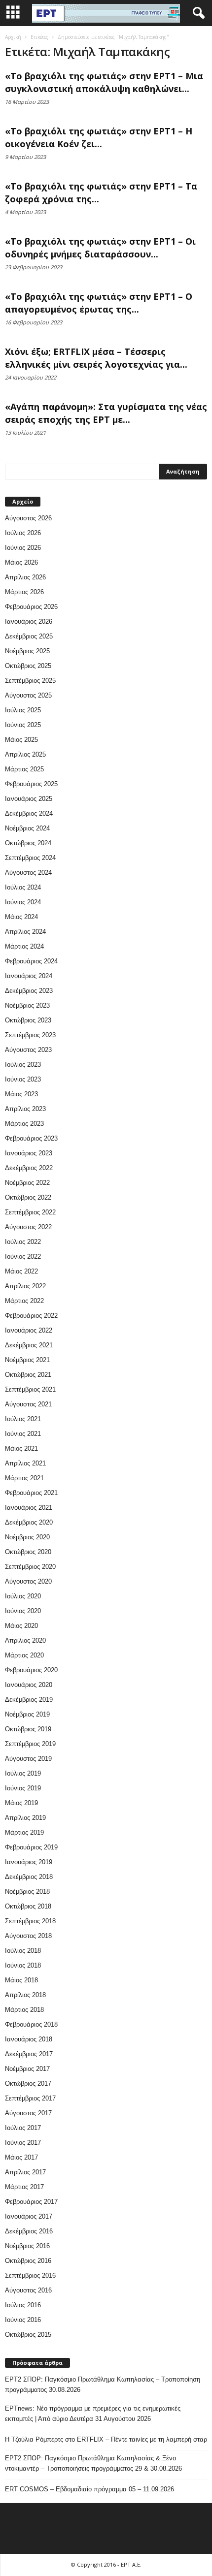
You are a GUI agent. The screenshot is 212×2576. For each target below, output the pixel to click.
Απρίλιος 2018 (25, 1995)
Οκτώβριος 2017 (28, 2083)
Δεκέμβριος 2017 (29, 2054)
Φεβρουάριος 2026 (31, 607)
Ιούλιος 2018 (23, 1951)
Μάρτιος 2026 (24, 592)
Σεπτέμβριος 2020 (30, 1567)
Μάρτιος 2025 (24, 769)
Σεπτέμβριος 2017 (30, 2098)
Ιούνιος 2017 (23, 2143)
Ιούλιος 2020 (23, 1596)
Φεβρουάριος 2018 (31, 2024)
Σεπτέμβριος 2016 (30, 2275)
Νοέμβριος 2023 (27, 1005)
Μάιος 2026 (21, 562)
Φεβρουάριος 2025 (31, 784)
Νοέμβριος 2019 (27, 1714)
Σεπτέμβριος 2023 (30, 1035)
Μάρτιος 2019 (24, 1832)
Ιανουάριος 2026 (29, 621)
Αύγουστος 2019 (28, 1759)
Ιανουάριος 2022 (29, 1330)
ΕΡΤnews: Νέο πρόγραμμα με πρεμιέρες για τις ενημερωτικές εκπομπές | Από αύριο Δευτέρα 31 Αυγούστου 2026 (93, 2414)
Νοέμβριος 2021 (27, 1360)
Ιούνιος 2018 (23, 1965)
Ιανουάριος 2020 (29, 1685)
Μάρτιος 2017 (24, 2187)
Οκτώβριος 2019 (28, 1729)
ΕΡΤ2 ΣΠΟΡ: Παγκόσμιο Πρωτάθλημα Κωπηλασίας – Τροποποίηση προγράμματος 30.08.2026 (103, 2385)
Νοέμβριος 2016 (27, 2246)
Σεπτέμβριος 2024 (30, 858)
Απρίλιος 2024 (25, 932)
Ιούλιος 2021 (23, 1419)
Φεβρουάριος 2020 (31, 1670)
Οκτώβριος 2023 (28, 1020)
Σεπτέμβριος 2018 (30, 1921)
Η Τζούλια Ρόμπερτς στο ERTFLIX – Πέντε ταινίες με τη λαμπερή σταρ (106, 2439)
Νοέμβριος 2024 (27, 828)
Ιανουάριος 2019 (29, 1862)
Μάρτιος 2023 (24, 1124)
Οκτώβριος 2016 (28, 2261)
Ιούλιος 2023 (23, 1065)
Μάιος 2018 (21, 1980)
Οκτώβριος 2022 (28, 1197)
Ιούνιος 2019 (23, 1788)
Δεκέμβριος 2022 (29, 1168)
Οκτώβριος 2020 (28, 1552)
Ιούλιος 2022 (23, 1242)
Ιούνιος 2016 (23, 2320)
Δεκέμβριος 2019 (29, 1700)
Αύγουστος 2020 (28, 1581)
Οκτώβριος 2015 (28, 2335)
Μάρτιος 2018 (24, 2010)
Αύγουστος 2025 (28, 695)
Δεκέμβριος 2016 (29, 2231)
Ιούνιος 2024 (23, 902)
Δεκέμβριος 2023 (29, 991)
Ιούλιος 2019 (23, 1773)
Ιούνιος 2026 (23, 548)
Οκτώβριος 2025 (28, 666)
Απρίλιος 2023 (25, 1109)
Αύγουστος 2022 (28, 1227)
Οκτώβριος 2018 (28, 1906)
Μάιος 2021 (21, 1448)
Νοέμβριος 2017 (27, 2069)
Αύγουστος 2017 (28, 2113)
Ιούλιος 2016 (23, 2305)
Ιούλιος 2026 (23, 533)
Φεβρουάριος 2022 (31, 1316)
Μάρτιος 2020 (24, 1655)
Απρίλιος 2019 (25, 1818)
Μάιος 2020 (21, 1626)
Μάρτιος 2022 (24, 1301)
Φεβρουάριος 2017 (31, 2202)
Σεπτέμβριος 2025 (30, 681)
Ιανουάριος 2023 (29, 1153)
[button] (197, 13)
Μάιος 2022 (21, 1271)
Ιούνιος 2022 (23, 1256)
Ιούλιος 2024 (23, 887)
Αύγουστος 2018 (28, 1936)
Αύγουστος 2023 (28, 1050)
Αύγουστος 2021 (28, 1404)
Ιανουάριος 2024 (29, 976)
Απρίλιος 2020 (25, 1640)
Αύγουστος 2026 (28, 518)
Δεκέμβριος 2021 (29, 1345)
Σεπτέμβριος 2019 (30, 1744)
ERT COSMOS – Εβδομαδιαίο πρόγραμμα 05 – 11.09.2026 (89, 2489)
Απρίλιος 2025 (25, 754)
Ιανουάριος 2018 (29, 2039)
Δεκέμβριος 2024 (29, 813)
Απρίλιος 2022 (25, 1286)
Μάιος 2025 (21, 740)
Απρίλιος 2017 (25, 2172)
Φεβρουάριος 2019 (31, 1847)
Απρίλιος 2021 (25, 1463)
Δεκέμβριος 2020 (29, 1522)
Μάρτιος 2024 (24, 946)
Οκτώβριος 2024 (28, 843)
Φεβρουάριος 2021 (31, 1493)
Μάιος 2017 (21, 2157)
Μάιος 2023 (21, 1094)
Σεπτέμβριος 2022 (30, 1212)
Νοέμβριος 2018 (27, 1892)
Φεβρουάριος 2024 (31, 961)
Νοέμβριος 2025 (27, 651)
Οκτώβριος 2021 (28, 1375)
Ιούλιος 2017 (23, 2128)
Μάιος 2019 (21, 1803)
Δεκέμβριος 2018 (29, 1877)
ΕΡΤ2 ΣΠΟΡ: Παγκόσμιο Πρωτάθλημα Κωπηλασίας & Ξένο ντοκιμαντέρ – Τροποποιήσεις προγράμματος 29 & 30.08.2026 (93, 2463)
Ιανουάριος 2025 (29, 799)
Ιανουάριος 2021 (29, 1508)
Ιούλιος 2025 (23, 710)
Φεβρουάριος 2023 (31, 1138)
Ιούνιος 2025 (23, 725)
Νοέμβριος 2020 (27, 1537)
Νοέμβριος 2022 (27, 1183)
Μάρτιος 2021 (24, 1478)
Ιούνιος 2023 (23, 1079)
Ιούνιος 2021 (23, 1434)
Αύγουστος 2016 (28, 2290)
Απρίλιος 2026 (25, 577)
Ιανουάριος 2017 (29, 2216)
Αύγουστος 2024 (28, 873)
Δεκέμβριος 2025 (29, 636)
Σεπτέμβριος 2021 (30, 1389)
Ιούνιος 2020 (23, 1611)
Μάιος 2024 (21, 917)
